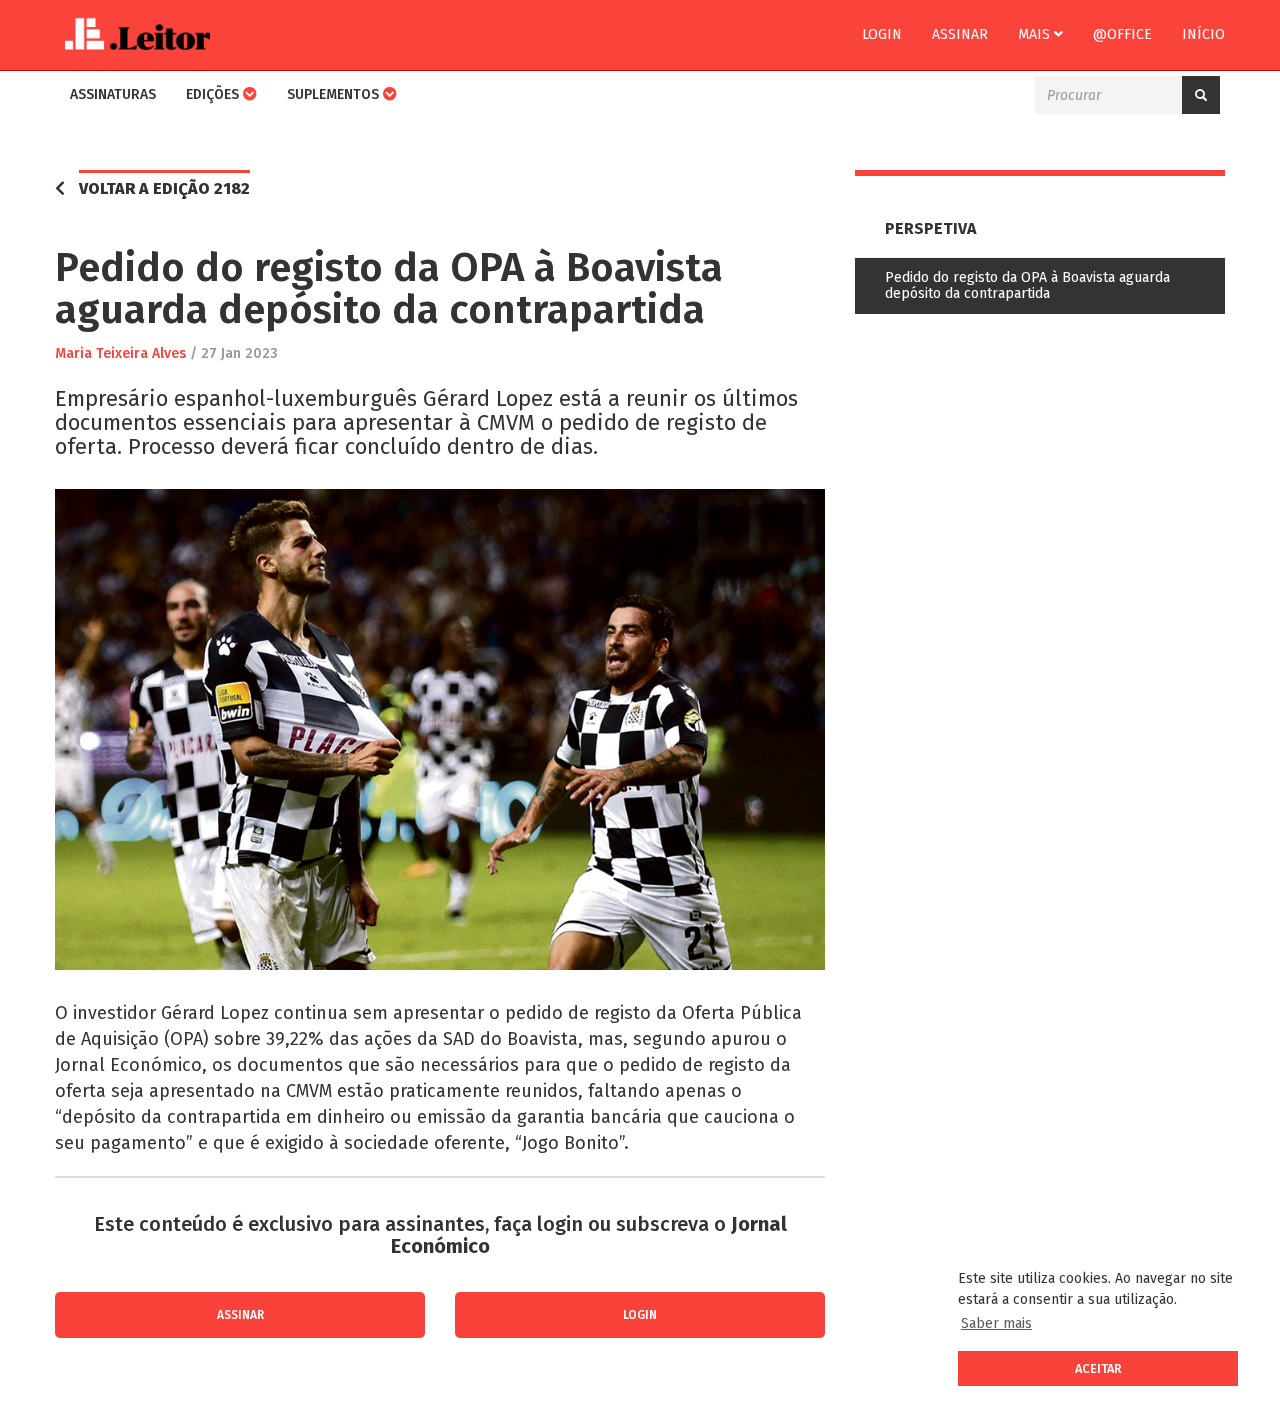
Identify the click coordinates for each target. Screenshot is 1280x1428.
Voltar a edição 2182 (164, 188)
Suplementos (335, 94)
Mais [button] (1036, 34)
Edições (214, 94)
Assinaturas (113, 94)
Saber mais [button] (996, 1323)
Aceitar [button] (1098, 1368)
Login (882, 34)
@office (1122, 34)
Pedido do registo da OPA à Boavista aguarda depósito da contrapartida (1027, 285)
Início (1203, 34)
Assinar (960, 34)
